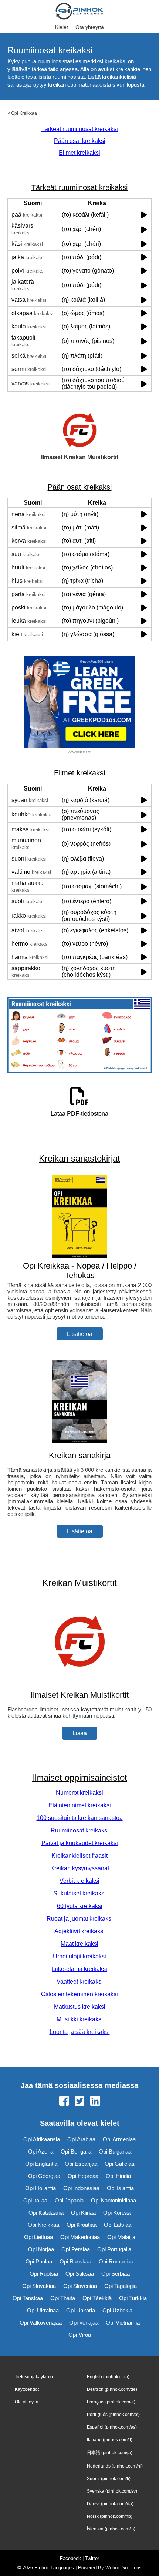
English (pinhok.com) (108, 2377)
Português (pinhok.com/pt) (113, 2415)
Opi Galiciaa (119, 2164)
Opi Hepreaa (83, 2176)
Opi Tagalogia (121, 2286)
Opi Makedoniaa (80, 2237)
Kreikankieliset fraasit (79, 1856)
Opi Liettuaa (38, 2237)
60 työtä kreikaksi (80, 1906)
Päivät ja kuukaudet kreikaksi (80, 1843)
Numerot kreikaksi (79, 1793)
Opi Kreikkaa (24, 113)
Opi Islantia (120, 2188)
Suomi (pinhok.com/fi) (109, 2479)
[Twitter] (79, 2102)
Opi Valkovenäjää (41, 2323)
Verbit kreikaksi (79, 1881)
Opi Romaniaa (116, 2261)
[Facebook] (64, 2102)
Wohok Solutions (124, 2568)
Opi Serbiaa (116, 2274)
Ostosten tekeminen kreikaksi (79, 1994)
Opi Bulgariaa (115, 2151)
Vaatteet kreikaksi (80, 1982)
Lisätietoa (80, 1334)
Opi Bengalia (76, 2151)
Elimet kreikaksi (79, 153)
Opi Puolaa (39, 2261)
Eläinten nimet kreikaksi (80, 1805)
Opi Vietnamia (123, 2323)
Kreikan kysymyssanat (80, 1868)
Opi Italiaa (35, 2200)
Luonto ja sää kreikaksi (80, 2032)
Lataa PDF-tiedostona (79, 1114)
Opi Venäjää (84, 2323)
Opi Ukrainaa (43, 2310)
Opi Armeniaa (119, 2139)
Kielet (62, 27)
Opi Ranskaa (75, 2261)
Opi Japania (69, 2200)
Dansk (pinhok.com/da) (110, 2504)
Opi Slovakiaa (39, 2286)
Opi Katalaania (46, 2213)
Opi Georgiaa (44, 2176)
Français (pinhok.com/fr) (111, 2402)
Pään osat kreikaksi (80, 141)
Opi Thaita (63, 2298)
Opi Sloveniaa (80, 2286)
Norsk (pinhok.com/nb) (110, 2516)
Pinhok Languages (54, 2568)
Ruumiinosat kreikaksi (80, 1830)
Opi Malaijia (121, 2237)
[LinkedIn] (95, 2102)
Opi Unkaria (81, 2310)
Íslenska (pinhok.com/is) (111, 2529)
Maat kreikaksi (79, 1944)
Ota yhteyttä (90, 27)
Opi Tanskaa (28, 2298)
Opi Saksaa (80, 2274)
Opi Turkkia (133, 2298)
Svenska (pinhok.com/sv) (112, 2491)
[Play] (144, 215)
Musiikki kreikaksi (80, 2019)
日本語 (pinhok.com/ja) (110, 2453)
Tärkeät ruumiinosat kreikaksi (79, 129)
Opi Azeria (41, 2151)
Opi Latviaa (118, 2225)
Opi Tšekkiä (97, 2298)
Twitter (92, 2558)
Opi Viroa (80, 2335)
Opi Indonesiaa (81, 2188)
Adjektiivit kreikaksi (79, 1931)
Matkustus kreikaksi (80, 2007)
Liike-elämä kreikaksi (79, 1969)
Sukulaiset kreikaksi (79, 1893)
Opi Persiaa (76, 2249)
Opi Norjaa (41, 2249)
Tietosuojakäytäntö (34, 2377)
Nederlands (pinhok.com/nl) (115, 2466)
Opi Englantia (41, 2164)
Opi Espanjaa (81, 2164)
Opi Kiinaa (83, 2213)
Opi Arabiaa (81, 2139)
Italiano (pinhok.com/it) (110, 2440)
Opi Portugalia (114, 2249)
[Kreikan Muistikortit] (79, 1680)
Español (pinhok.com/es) (112, 2427)
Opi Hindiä (118, 2176)
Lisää (80, 1733)
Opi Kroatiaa (82, 2225)
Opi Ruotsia (44, 2274)
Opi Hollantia (40, 2188)
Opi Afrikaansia (42, 2139)
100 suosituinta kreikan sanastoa (80, 1818)
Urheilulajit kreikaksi (79, 1956)
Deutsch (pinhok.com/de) (112, 2389)
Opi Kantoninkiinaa (114, 2200)
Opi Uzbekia (117, 2310)
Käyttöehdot (27, 2389)
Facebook (70, 2558)
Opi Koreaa (117, 2213)
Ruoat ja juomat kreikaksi (80, 1919)
